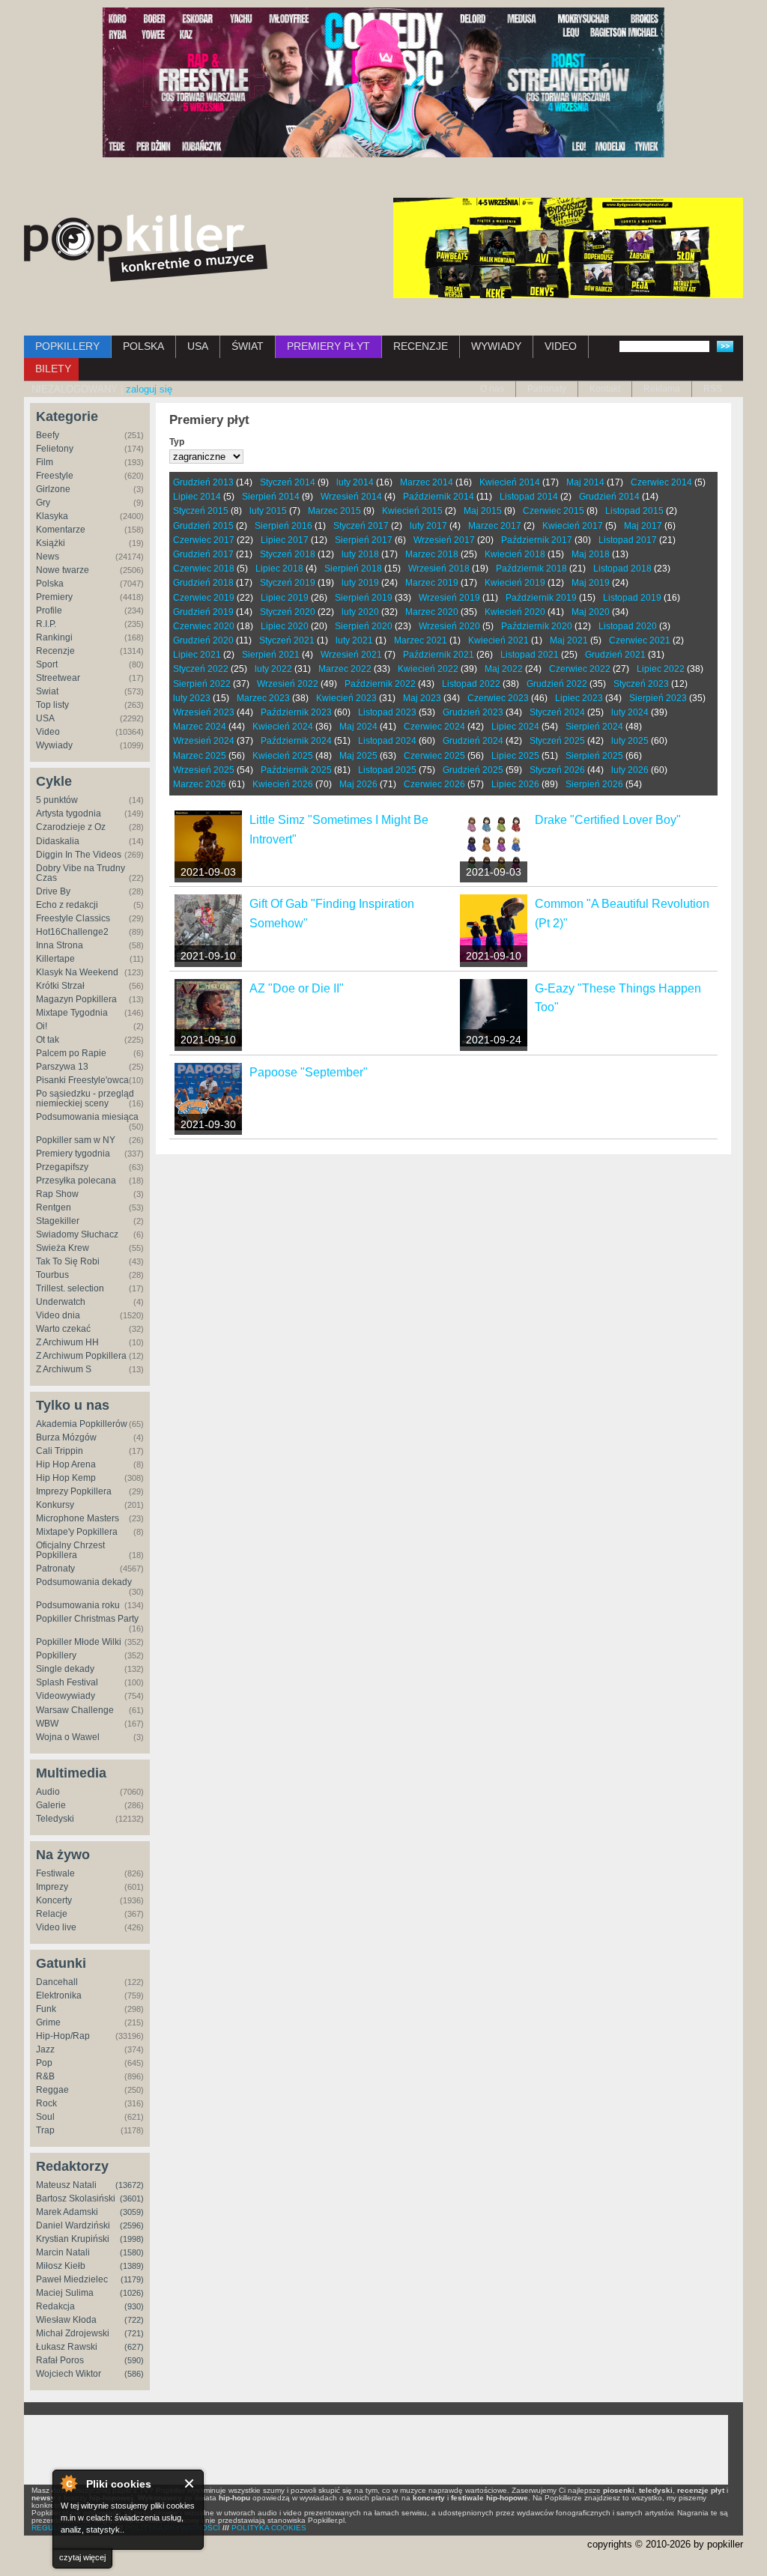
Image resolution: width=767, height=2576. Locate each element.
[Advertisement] (376, 2449)
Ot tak (48, 1040)
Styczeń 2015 (201, 511)
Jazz (45, 2049)
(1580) (132, 2252)
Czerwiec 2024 (434, 727)
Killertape (55, 959)
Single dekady (65, 1669)
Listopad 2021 (530, 655)
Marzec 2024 (200, 727)
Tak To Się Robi (68, 1261)
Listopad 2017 (628, 540)
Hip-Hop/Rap (63, 2036)
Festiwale (55, 1873)
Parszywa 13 (62, 1067)
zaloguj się (149, 389)
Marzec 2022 (345, 669)
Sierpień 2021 (271, 655)
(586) (134, 2374)
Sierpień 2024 (594, 727)
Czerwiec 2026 (434, 784)
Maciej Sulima (65, 2293)
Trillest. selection (70, 1288)
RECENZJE (421, 346)
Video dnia (58, 1315)
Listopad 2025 (387, 770)
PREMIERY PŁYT (328, 346)
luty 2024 (630, 712)
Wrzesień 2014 (351, 497)
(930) (134, 2306)
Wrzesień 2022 (288, 684)
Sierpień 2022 (202, 684)
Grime (48, 2022)
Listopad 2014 (529, 497)
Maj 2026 (358, 784)
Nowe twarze (63, 570)
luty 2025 (630, 741)
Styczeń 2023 (641, 684)
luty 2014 (355, 482)
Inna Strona (60, 945)
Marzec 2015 (334, 511)
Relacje (52, 1914)
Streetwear (58, 678)
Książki (51, 543)
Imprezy (52, 1887)
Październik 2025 (296, 770)
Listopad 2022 (471, 684)
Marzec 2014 (427, 482)
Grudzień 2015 (203, 526)
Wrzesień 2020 (449, 626)
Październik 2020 (537, 626)
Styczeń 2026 (557, 770)
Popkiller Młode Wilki (79, 1642)
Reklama (662, 389)
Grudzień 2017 (203, 554)
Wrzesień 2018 (439, 569)
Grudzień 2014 (609, 497)
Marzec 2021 (421, 640)
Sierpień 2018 (353, 569)
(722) (134, 2320)
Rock (46, 2103)
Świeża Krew (63, 1248)
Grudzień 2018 (203, 583)
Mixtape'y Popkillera (77, 1532)
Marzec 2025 (200, 756)
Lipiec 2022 (661, 669)
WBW (47, 1724)
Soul (45, 2117)
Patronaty (547, 389)
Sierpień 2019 (364, 598)
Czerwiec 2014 (661, 482)
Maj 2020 (591, 612)
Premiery (54, 597)
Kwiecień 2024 (283, 727)
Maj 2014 (585, 482)
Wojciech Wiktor (69, 2374)
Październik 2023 (296, 712)
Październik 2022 (380, 684)
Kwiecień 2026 (283, 784)
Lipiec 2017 (285, 540)
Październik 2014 (439, 497)
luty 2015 (268, 511)
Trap (45, 2130)
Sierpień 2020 (364, 626)
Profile (49, 610)
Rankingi (54, 637)
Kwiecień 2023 (346, 698)
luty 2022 (273, 669)
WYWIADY (496, 346)
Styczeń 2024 (557, 712)
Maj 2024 (358, 727)
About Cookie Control (68, 2483)
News (48, 557)
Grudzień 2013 (203, 482)
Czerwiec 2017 (204, 540)
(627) (134, 2347)
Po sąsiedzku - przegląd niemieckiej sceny (85, 1098)
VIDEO (561, 346)
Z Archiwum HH (67, 1342)
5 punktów (57, 800)
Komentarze (61, 530)
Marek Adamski (67, 2212)
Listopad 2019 (632, 598)
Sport (47, 664)
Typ (177, 442)
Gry (43, 503)
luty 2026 (630, 770)
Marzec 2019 (432, 583)
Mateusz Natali (66, 2185)
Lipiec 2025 (515, 756)
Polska (50, 584)
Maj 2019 (591, 583)
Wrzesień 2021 (351, 655)
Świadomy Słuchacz (77, 1234)
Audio (48, 1792)
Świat (47, 691)
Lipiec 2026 (515, 784)
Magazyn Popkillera (76, 999)
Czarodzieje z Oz (71, 827)
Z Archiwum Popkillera (81, 1356)
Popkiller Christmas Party (87, 1619)
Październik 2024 (296, 741)
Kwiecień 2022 (428, 669)
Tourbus (52, 1275)
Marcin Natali (63, 2252)
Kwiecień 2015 (412, 511)
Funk (46, 2009)
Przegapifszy (62, 1167)
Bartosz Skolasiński (76, 2198)
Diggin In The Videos (79, 855)
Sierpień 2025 (594, 756)
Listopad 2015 (634, 511)
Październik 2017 (537, 540)
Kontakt (605, 389)
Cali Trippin (60, 1451)
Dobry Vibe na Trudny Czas (81, 873)
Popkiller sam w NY (76, 1140)
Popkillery (56, 1655)
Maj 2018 (591, 554)
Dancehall (57, 1982)
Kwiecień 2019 (515, 583)
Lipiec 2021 (197, 655)
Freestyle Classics (73, 918)
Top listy (52, 705)
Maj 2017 (643, 526)
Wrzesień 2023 (204, 712)
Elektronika (59, 1995)
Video (48, 732)
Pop (44, 2063)
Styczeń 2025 (557, 741)
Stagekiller (58, 1221)
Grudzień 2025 (473, 770)
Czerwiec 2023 (498, 698)
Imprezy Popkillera (74, 1491)
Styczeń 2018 (288, 554)
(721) (134, 2333)
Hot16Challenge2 (72, 932)
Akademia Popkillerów (82, 1424)
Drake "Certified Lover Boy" (608, 820)
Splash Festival (67, 1682)
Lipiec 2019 (285, 598)
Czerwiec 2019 (204, 598)
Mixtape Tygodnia (72, 1013)
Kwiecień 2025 (283, 756)
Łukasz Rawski (67, 2347)
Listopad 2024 (387, 741)
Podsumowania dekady (84, 1582)
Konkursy (55, 1505)
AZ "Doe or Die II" (297, 988)
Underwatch (61, 1302)
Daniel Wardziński (73, 2225)
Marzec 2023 (263, 698)
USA (198, 346)
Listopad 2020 (628, 626)
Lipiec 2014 (197, 497)
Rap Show (57, 1194)
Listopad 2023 (387, 712)
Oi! (42, 1026)
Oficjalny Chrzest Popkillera (70, 1550)
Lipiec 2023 (579, 698)
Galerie (51, 1805)
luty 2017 (428, 526)
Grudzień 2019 (203, 612)
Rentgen (54, 1207)
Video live (56, 1927)
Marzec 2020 (432, 612)
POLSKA (143, 346)
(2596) (132, 2225)
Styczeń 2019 (288, 583)
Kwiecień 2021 (498, 640)
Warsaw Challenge (75, 1710)
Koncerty (54, 1900)
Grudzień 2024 (473, 741)
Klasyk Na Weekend (77, 972)
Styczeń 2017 (361, 526)
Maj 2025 (358, 756)
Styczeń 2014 (288, 482)
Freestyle (55, 476)
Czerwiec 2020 (204, 626)
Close (190, 2483)
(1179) (132, 2279)
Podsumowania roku (78, 1605)
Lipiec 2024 (515, 727)
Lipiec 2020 (285, 626)
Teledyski (55, 1819)
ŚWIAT (248, 346)
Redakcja (55, 2306)
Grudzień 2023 (473, 712)
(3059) (132, 2212)
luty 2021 (354, 640)
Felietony (55, 449)
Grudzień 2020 (203, 640)
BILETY (53, 369)
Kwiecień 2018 (515, 554)
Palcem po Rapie (71, 1053)
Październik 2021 (439, 655)
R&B (45, 2076)
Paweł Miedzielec (72, 2279)
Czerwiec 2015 (554, 511)
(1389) (132, 2266)
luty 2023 (192, 698)
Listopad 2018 (622, 569)
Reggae (52, 2090)
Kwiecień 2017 (573, 526)
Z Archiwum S (64, 1369)
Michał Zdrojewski (73, 2333)
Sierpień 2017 (364, 540)
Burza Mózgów (66, 1437)
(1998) (132, 2239)
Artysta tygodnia (69, 813)
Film (45, 462)
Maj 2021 (569, 640)
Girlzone (53, 489)
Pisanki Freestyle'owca (82, 1080)
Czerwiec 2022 (580, 669)
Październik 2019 (541, 598)
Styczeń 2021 (287, 640)
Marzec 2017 (495, 526)
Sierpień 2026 (594, 784)
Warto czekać (63, 1329)
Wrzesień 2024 (204, 741)
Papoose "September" (309, 1072)
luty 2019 (360, 583)
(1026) (132, 2293)
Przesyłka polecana (76, 1181)
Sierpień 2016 (284, 526)
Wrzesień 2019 (449, 598)
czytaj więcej (82, 2557)
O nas (492, 389)
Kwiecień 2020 (515, 612)
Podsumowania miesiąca (87, 1117)
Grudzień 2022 (557, 684)
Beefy (48, 435)
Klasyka (52, 516)
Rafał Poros (60, 2360)
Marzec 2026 (200, 784)
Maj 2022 (504, 669)
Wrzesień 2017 (444, 540)
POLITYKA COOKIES (269, 2528)
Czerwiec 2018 (204, 569)
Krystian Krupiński (73, 2239)
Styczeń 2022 (201, 669)
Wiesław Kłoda (66, 2320)
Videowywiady (66, 1696)
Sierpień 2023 (658, 698)
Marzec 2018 (432, 554)
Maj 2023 (422, 698)
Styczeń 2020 (288, 612)
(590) (134, 2360)
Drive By (53, 891)
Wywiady (54, 745)
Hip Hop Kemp (66, 1478)
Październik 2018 (531, 569)
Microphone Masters (78, 1518)
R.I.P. (46, 624)
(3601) (132, 2198)
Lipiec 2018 (279, 569)
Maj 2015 (483, 511)
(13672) (130, 2185)
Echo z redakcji (67, 905)
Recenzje (55, 651)
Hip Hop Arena (66, 1464)
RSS (713, 389)
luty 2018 (360, 554)
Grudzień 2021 (615, 655)
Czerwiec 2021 (640, 640)
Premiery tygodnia (73, 1154)
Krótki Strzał (60, 986)
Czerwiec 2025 (434, 756)
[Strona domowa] (146, 248)
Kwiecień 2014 (510, 482)
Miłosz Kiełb (61, 2266)
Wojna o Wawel (68, 1737)
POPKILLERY (67, 346)
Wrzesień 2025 (204, 770)
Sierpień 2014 (271, 497)
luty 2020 (360, 612)
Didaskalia (58, 841)
